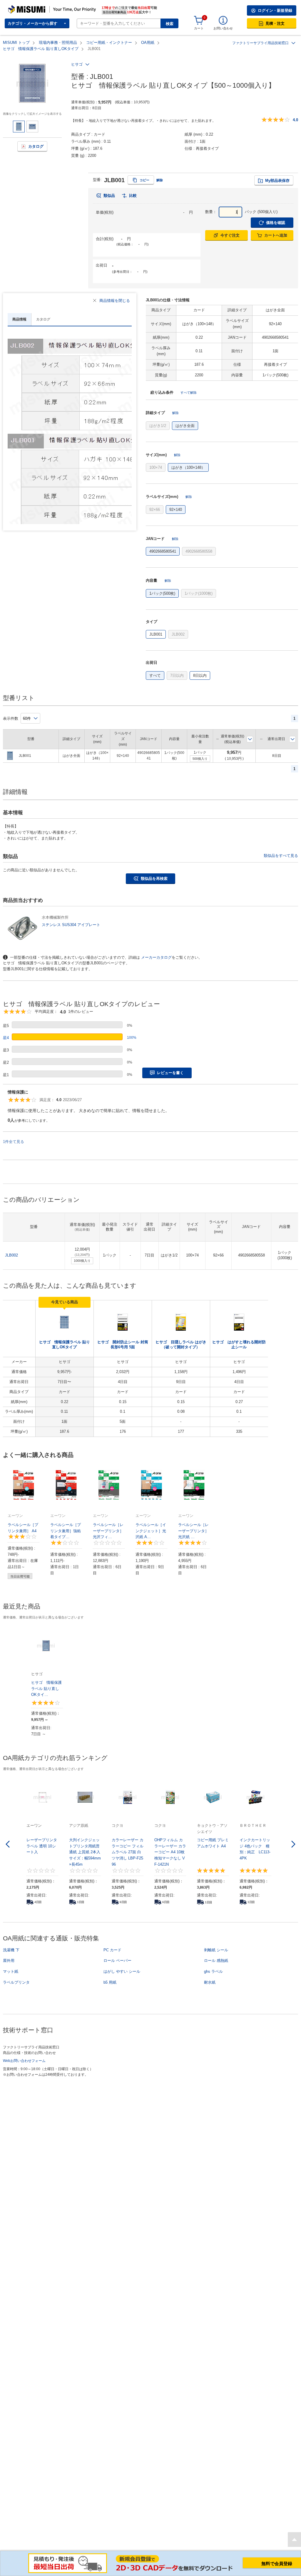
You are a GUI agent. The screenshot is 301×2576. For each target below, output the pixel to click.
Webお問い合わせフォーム (24, 2061)
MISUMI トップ (16, 43)
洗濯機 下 (11, 1950)
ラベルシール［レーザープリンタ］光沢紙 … (193, 1531)
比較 (133, 196)
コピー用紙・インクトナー (109, 43)
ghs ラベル (213, 1971)
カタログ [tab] (43, 319)
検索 (170, 24)
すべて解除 (189, 393)
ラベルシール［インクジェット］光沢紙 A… (151, 1531)
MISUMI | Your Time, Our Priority (34, 7)
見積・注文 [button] (275, 23)
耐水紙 (210, 1982)
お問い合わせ (223, 28)
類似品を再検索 (154, 879)
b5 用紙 (110, 1982)
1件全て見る (14, 1142)
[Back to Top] (294, 2540)
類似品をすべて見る (281, 856)
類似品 (109, 196)
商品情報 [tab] (19, 319)
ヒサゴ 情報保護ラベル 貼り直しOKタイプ (41, 49)
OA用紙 (148, 43)
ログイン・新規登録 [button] (275, 10)
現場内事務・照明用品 (58, 43)
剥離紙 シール (216, 1950)
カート (199, 28)
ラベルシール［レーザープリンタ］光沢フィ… (108, 1531)
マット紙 (11, 1971)
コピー (144, 180)
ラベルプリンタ (16, 1982)
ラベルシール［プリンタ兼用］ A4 (23, 1528)
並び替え (250, 739)
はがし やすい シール (122, 1971)
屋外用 (9, 1961)
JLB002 (11, 1255)
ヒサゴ (77, 64)
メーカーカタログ (156, 957)
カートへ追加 (276, 235)
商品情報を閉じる (115, 301)
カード (100, 134)
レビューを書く (170, 1073)
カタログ (36, 146)
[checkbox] (158, 426)
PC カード (112, 1950)
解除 (160, 180)
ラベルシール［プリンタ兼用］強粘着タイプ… (66, 1531)
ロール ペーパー (117, 1961)
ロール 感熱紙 (216, 1961)
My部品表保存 (277, 181)
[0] (199, 21)
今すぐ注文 (230, 235)
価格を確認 (276, 223)
